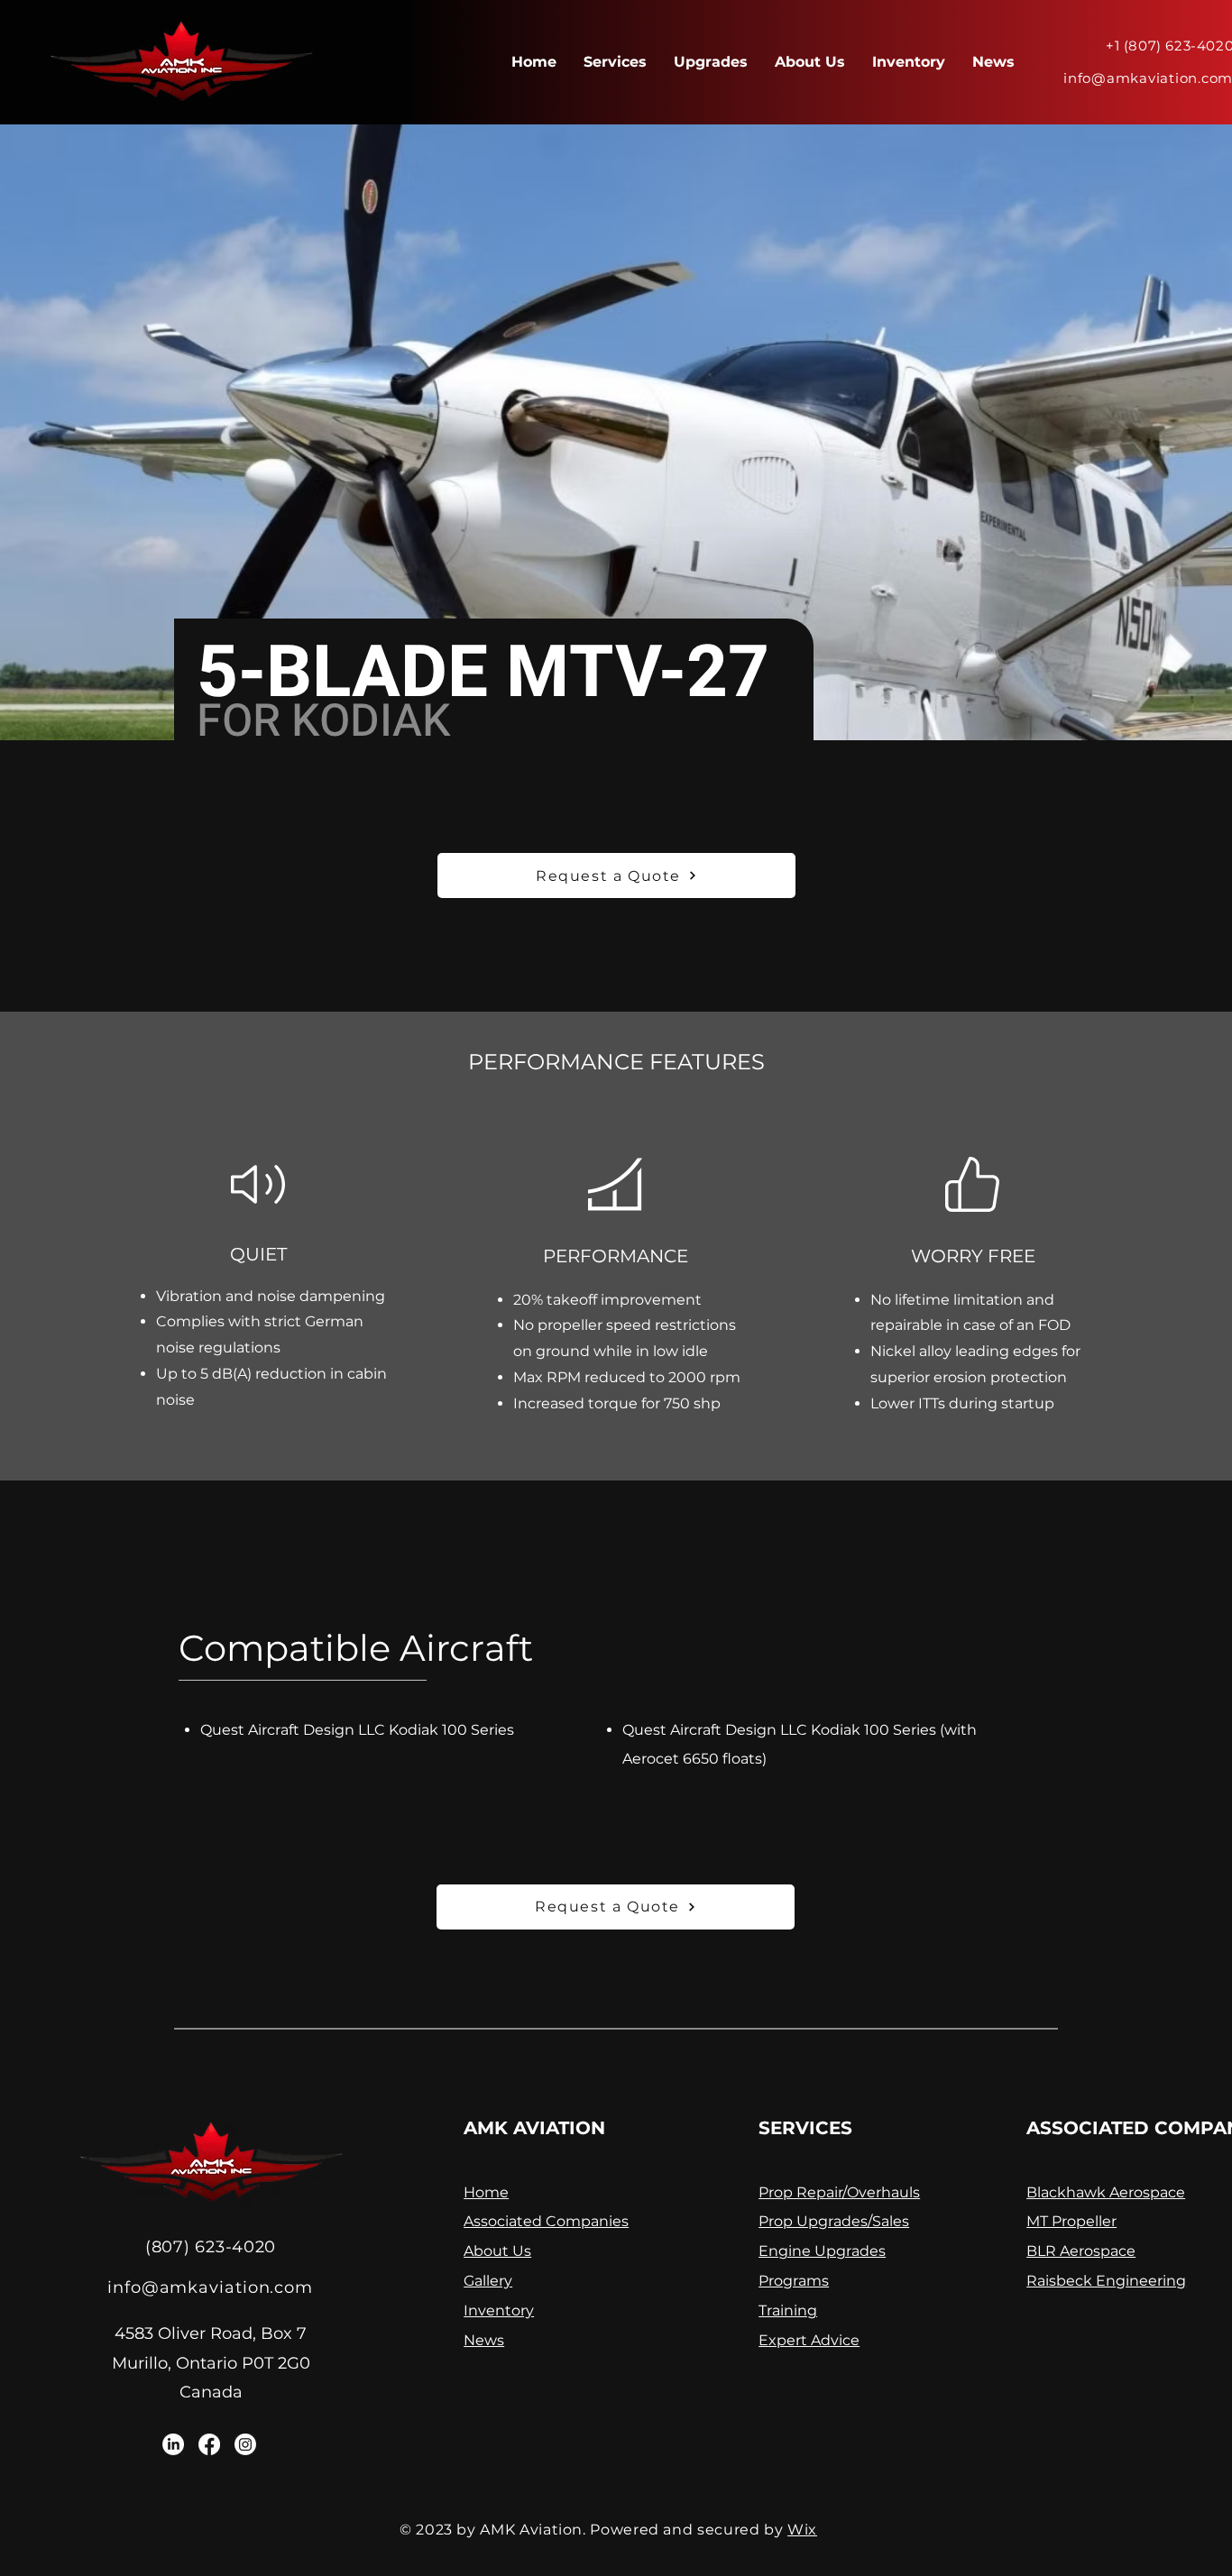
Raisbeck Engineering (1106, 2281)
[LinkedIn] (173, 2444)
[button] (616, 875)
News (484, 2340)
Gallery (488, 2281)
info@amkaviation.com (210, 2287)
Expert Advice (809, 2340)
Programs (794, 2281)
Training (788, 2310)
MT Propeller (1071, 2221)
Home (486, 2192)
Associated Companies (546, 2221)
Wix (802, 2530)
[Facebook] (209, 2444)
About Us (497, 2251)
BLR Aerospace (1081, 2251)
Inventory (499, 2310)
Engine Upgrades (822, 2251)
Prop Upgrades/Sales (834, 2221)
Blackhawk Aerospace (1106, 2192)
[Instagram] (245, 2444)
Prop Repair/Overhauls (839, 2192)
